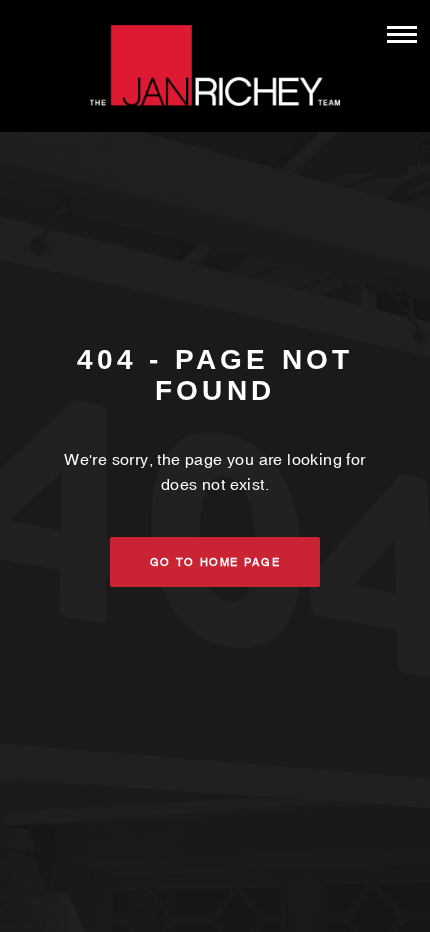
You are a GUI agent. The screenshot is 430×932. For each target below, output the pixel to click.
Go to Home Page (215, 562)
